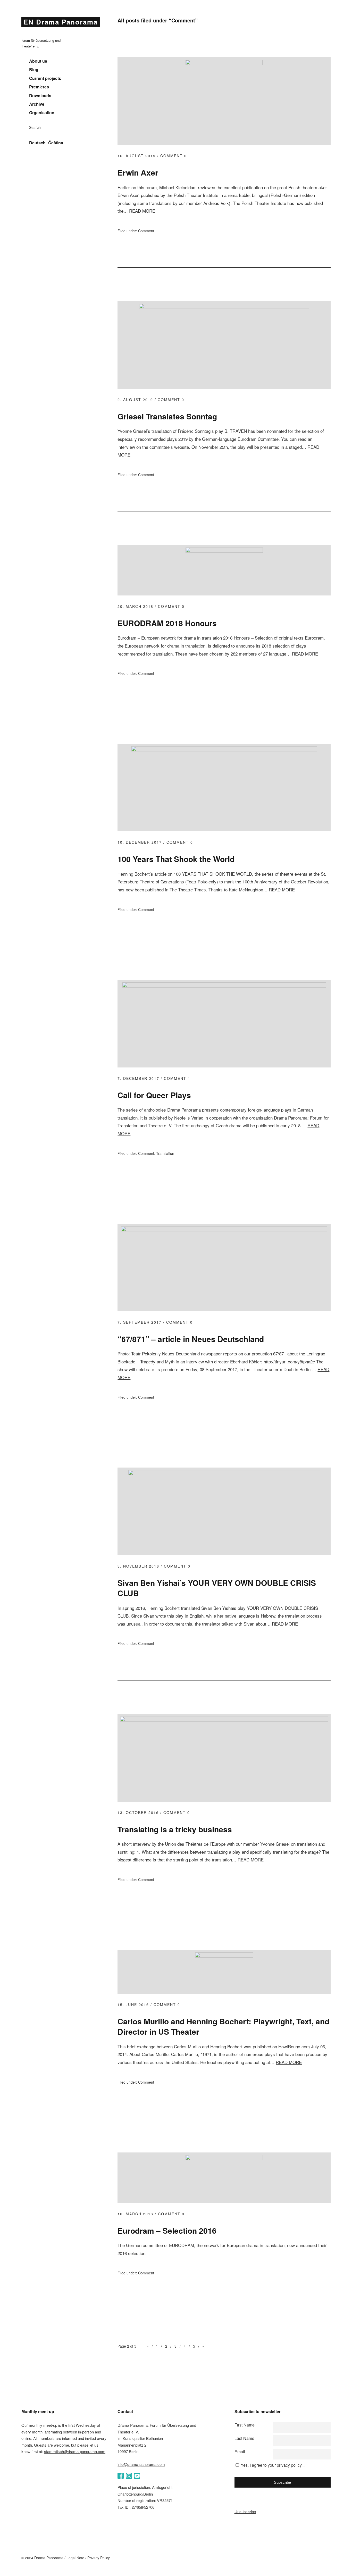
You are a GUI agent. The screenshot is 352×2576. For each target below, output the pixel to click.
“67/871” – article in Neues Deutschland (191, 1339)
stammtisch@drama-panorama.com (75, 2451)
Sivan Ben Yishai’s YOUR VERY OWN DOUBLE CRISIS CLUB (217, 1588)
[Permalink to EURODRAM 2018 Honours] (224, 551)
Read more (142, 211)
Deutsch (37, 143)
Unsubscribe (245, 2511)
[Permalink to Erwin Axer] (224, 63)
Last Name (244, 2438)
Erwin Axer (138, 172)
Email (240, 2452)
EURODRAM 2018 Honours (167, 623)
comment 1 (177, 1078)
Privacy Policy (99, 2558)
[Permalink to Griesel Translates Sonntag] (224, 307)
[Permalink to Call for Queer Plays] (224, 986)
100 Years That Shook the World (176, 859)
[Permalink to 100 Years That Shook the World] (224, 750)
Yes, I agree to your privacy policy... (273, 2465)
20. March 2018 (135, 606)
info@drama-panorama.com (141, 2464)
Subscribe (282, 2482)
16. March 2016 (135, 2214)
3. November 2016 (138, 1566)
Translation (165, 1153)
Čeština (56, 143)
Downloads (40, 96)
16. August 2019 (137, 156)
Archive (37, 104)
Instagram (129, 2476)
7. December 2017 (138, 1078)
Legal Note (75, 2558)
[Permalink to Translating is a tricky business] (224, 1720)
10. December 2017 (140, 842)
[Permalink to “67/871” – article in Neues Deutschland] (224, 1230)
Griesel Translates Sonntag (167, 416)
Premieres (39, 87)
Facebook (121, 2476)
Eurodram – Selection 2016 (167, 2230)
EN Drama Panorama (61, 22)
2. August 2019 (135, 400)
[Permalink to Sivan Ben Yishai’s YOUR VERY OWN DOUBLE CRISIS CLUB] (224, 1474)
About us (38, 61)
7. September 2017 (140, 1322)
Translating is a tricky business (175, 1829)
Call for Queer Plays (154, 1095)
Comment (146, 231)
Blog (34, 70)
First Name (245, 2425)
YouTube (137, 2476)
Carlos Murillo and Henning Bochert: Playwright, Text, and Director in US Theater (223, 2026)
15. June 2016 (133, 2005)
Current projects (45, 78)
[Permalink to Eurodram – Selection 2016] (224, 2159)
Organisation (42, 113)
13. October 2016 (138, 1812)
